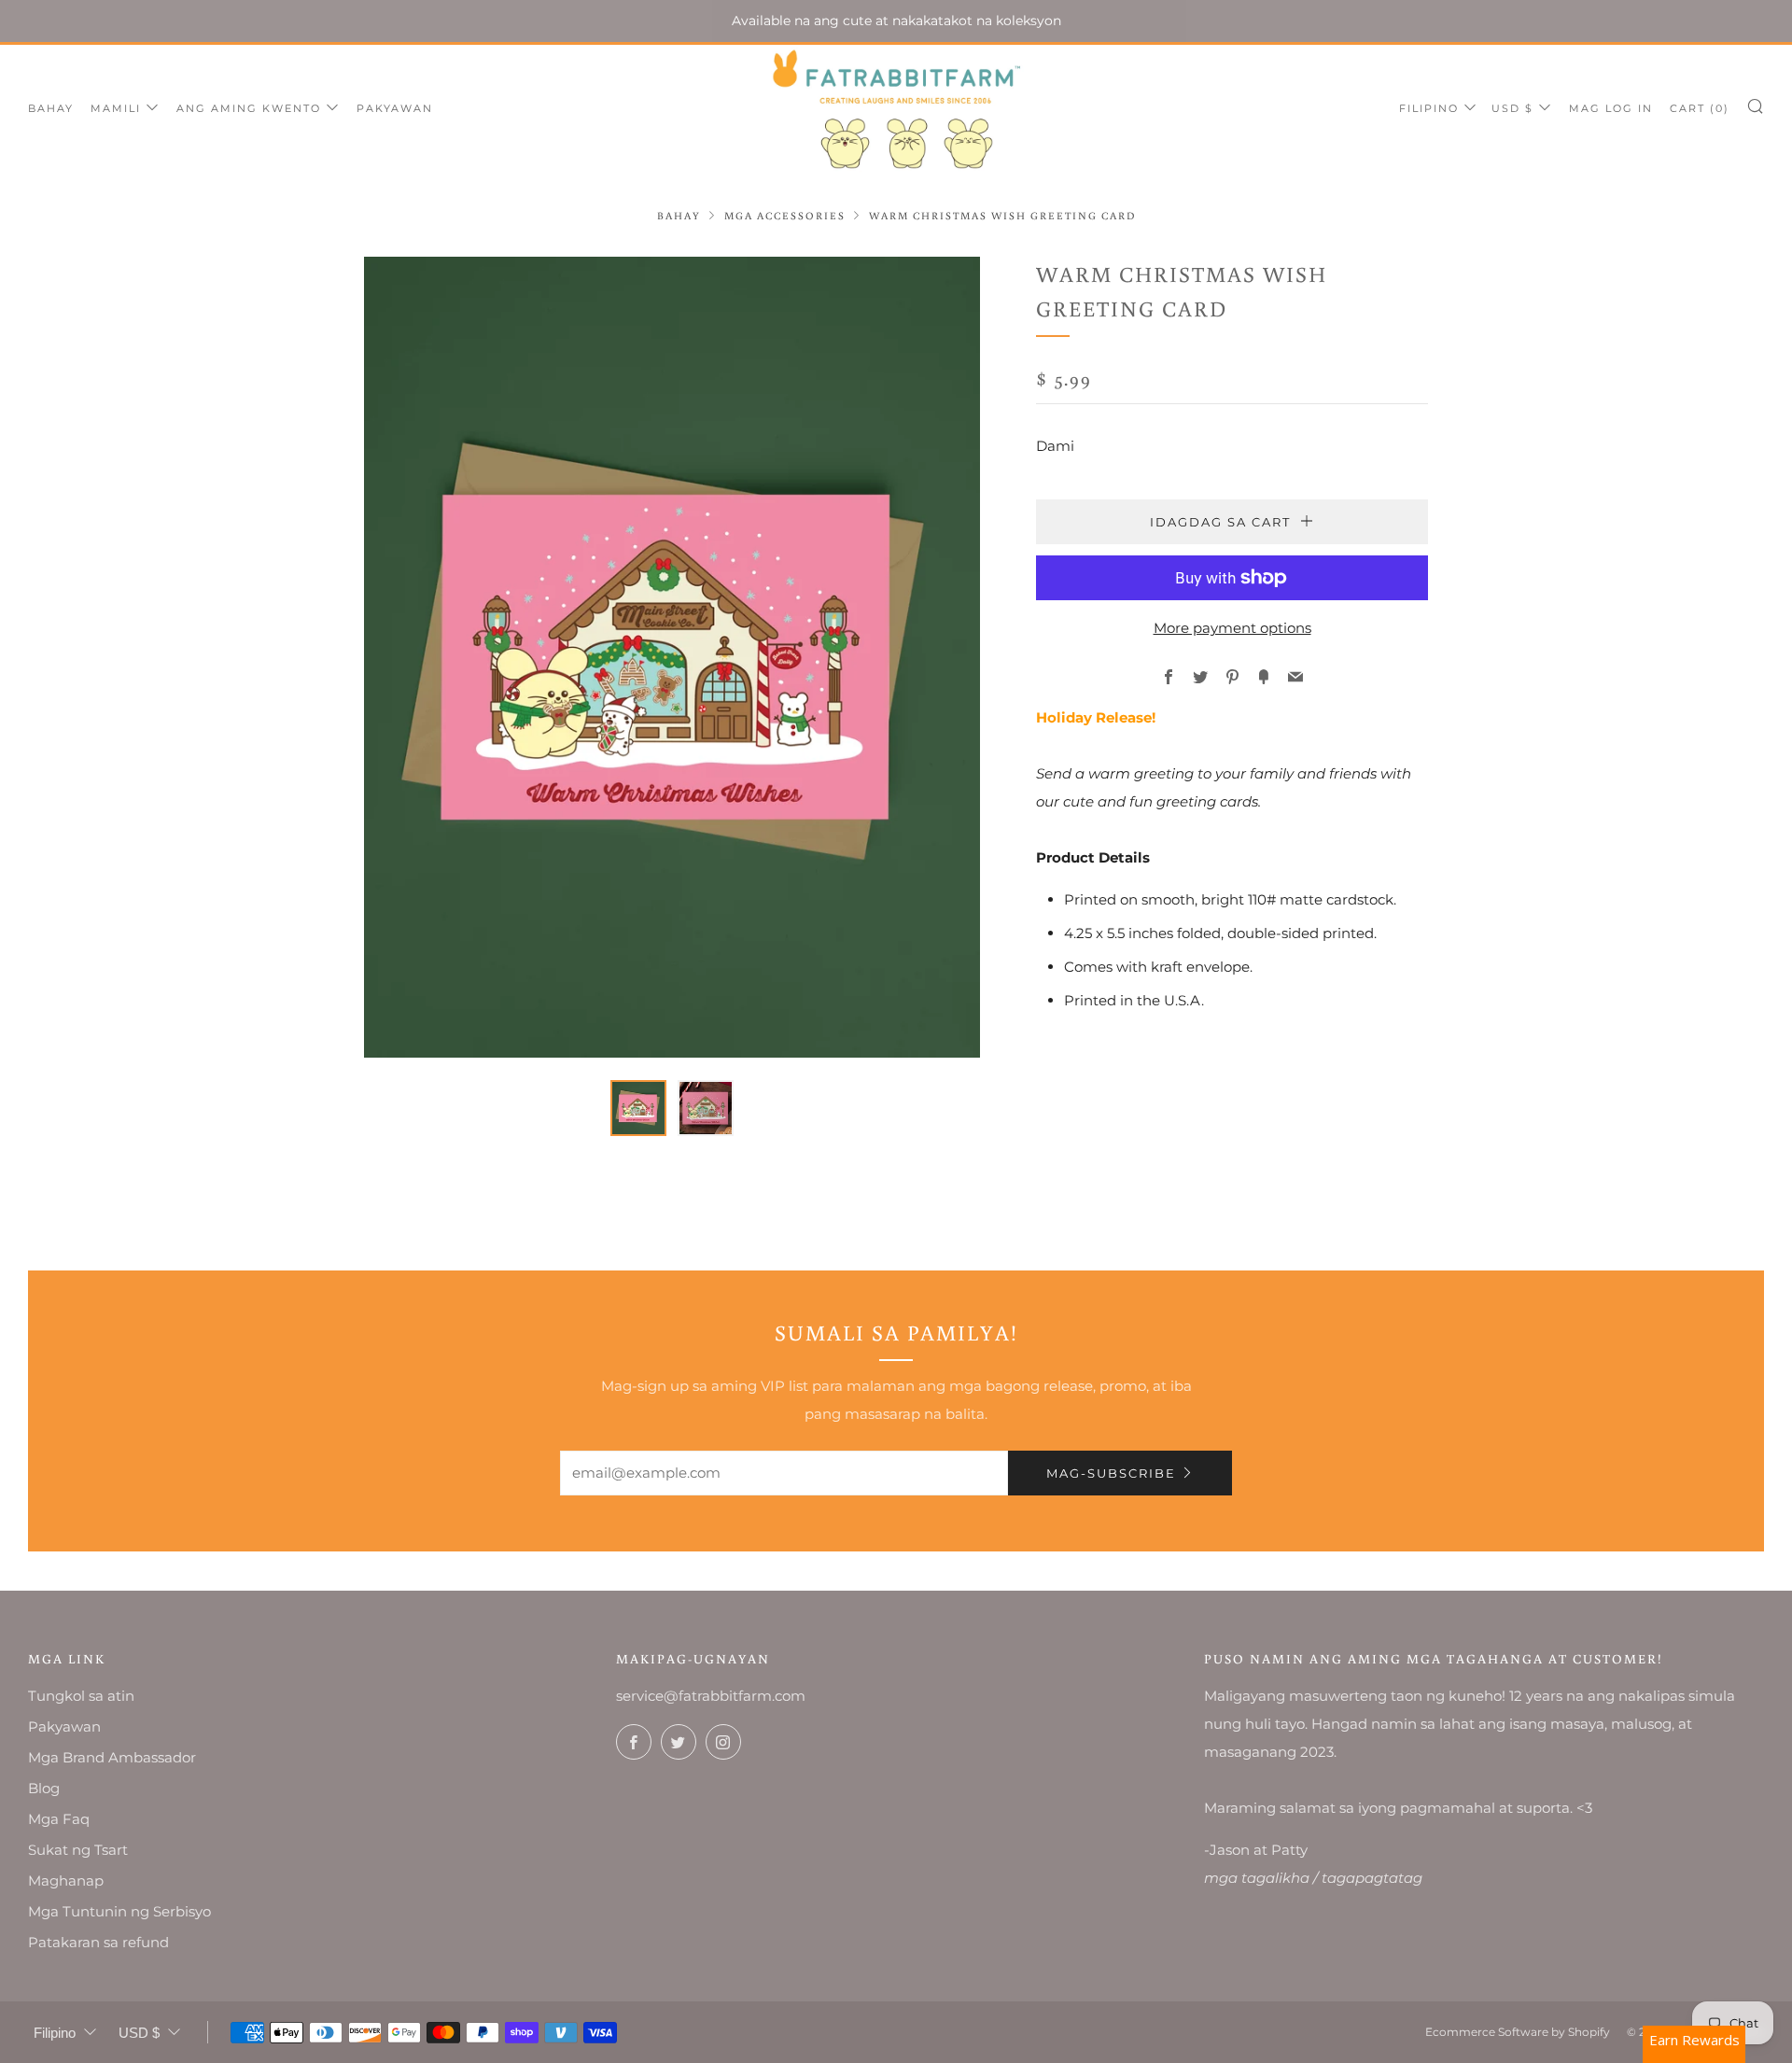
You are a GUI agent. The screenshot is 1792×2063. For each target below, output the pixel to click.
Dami (1055, 446)
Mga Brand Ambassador (112, 1757)
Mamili (116, 108)
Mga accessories (785, 215)
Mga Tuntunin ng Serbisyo (119, 1911)
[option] (672, 657)
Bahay (51, 108)
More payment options (1232, 628)
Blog (44, 1788)
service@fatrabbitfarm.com (711, 1696)
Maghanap (66, 1881)
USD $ (1512, 108)
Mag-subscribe (1111, 1473)
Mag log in (1611, 108)
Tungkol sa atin (81, 1696)
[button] (638, 1108)
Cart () (1700, 108)
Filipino (1429, 108)
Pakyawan (395, 108)
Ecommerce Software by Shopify (1518, 2032)
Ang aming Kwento (249, 108)
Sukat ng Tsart (78, 1850)
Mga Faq (59, 1819)
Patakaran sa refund (98, 1942)
